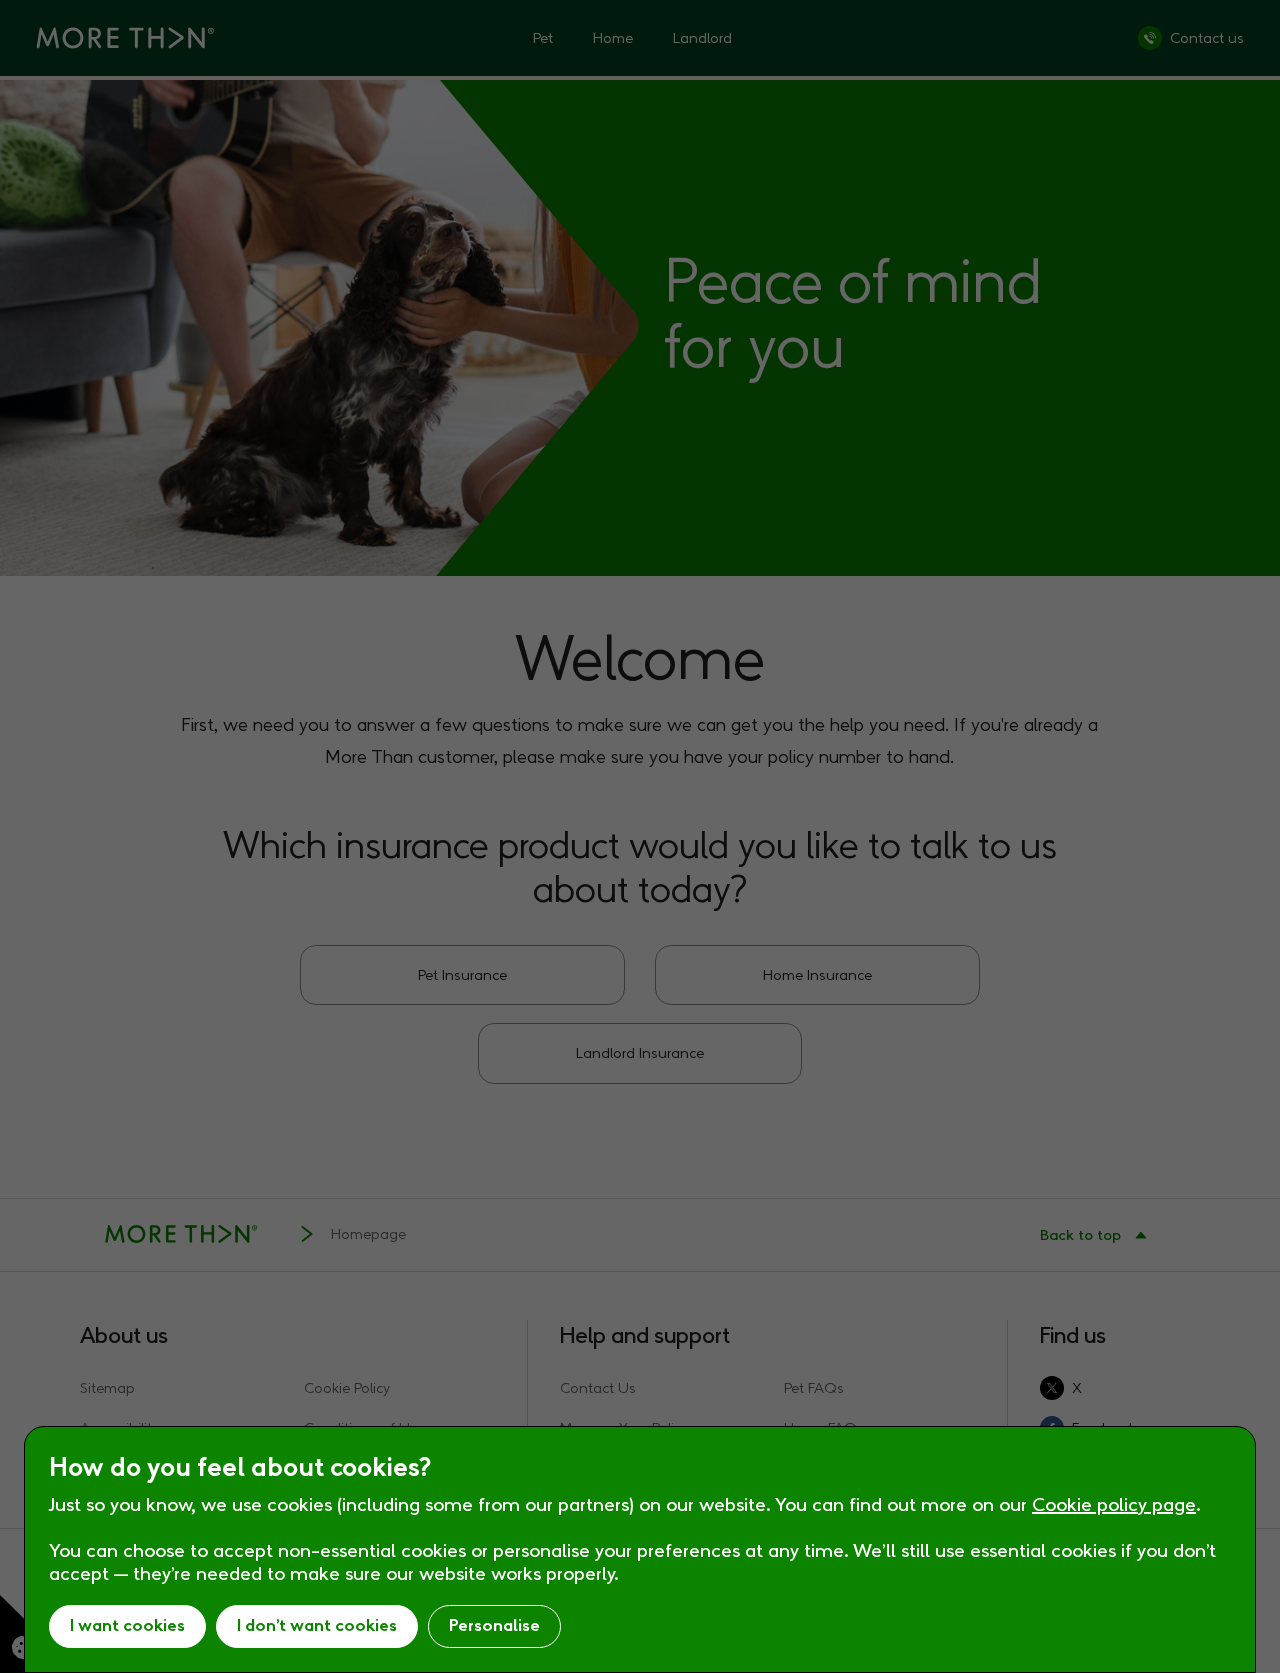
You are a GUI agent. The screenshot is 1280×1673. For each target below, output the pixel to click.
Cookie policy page (1114, 1504)
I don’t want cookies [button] (317, 1625)
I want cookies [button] (127, 1625)
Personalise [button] (494, 1625)
